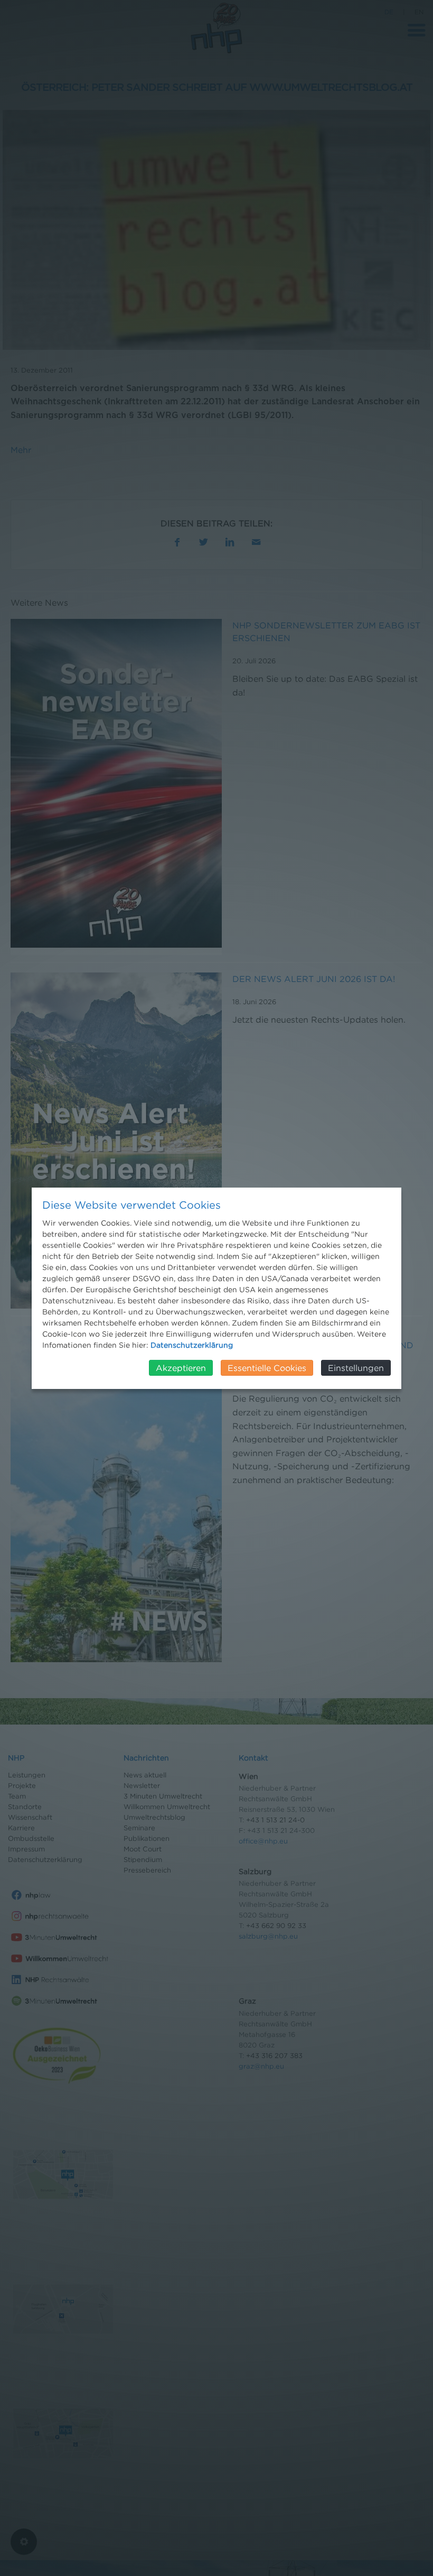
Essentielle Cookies (267, 1368)
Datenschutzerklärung (192, 1345)
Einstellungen (356, 1368)
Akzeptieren (181, 1368)
